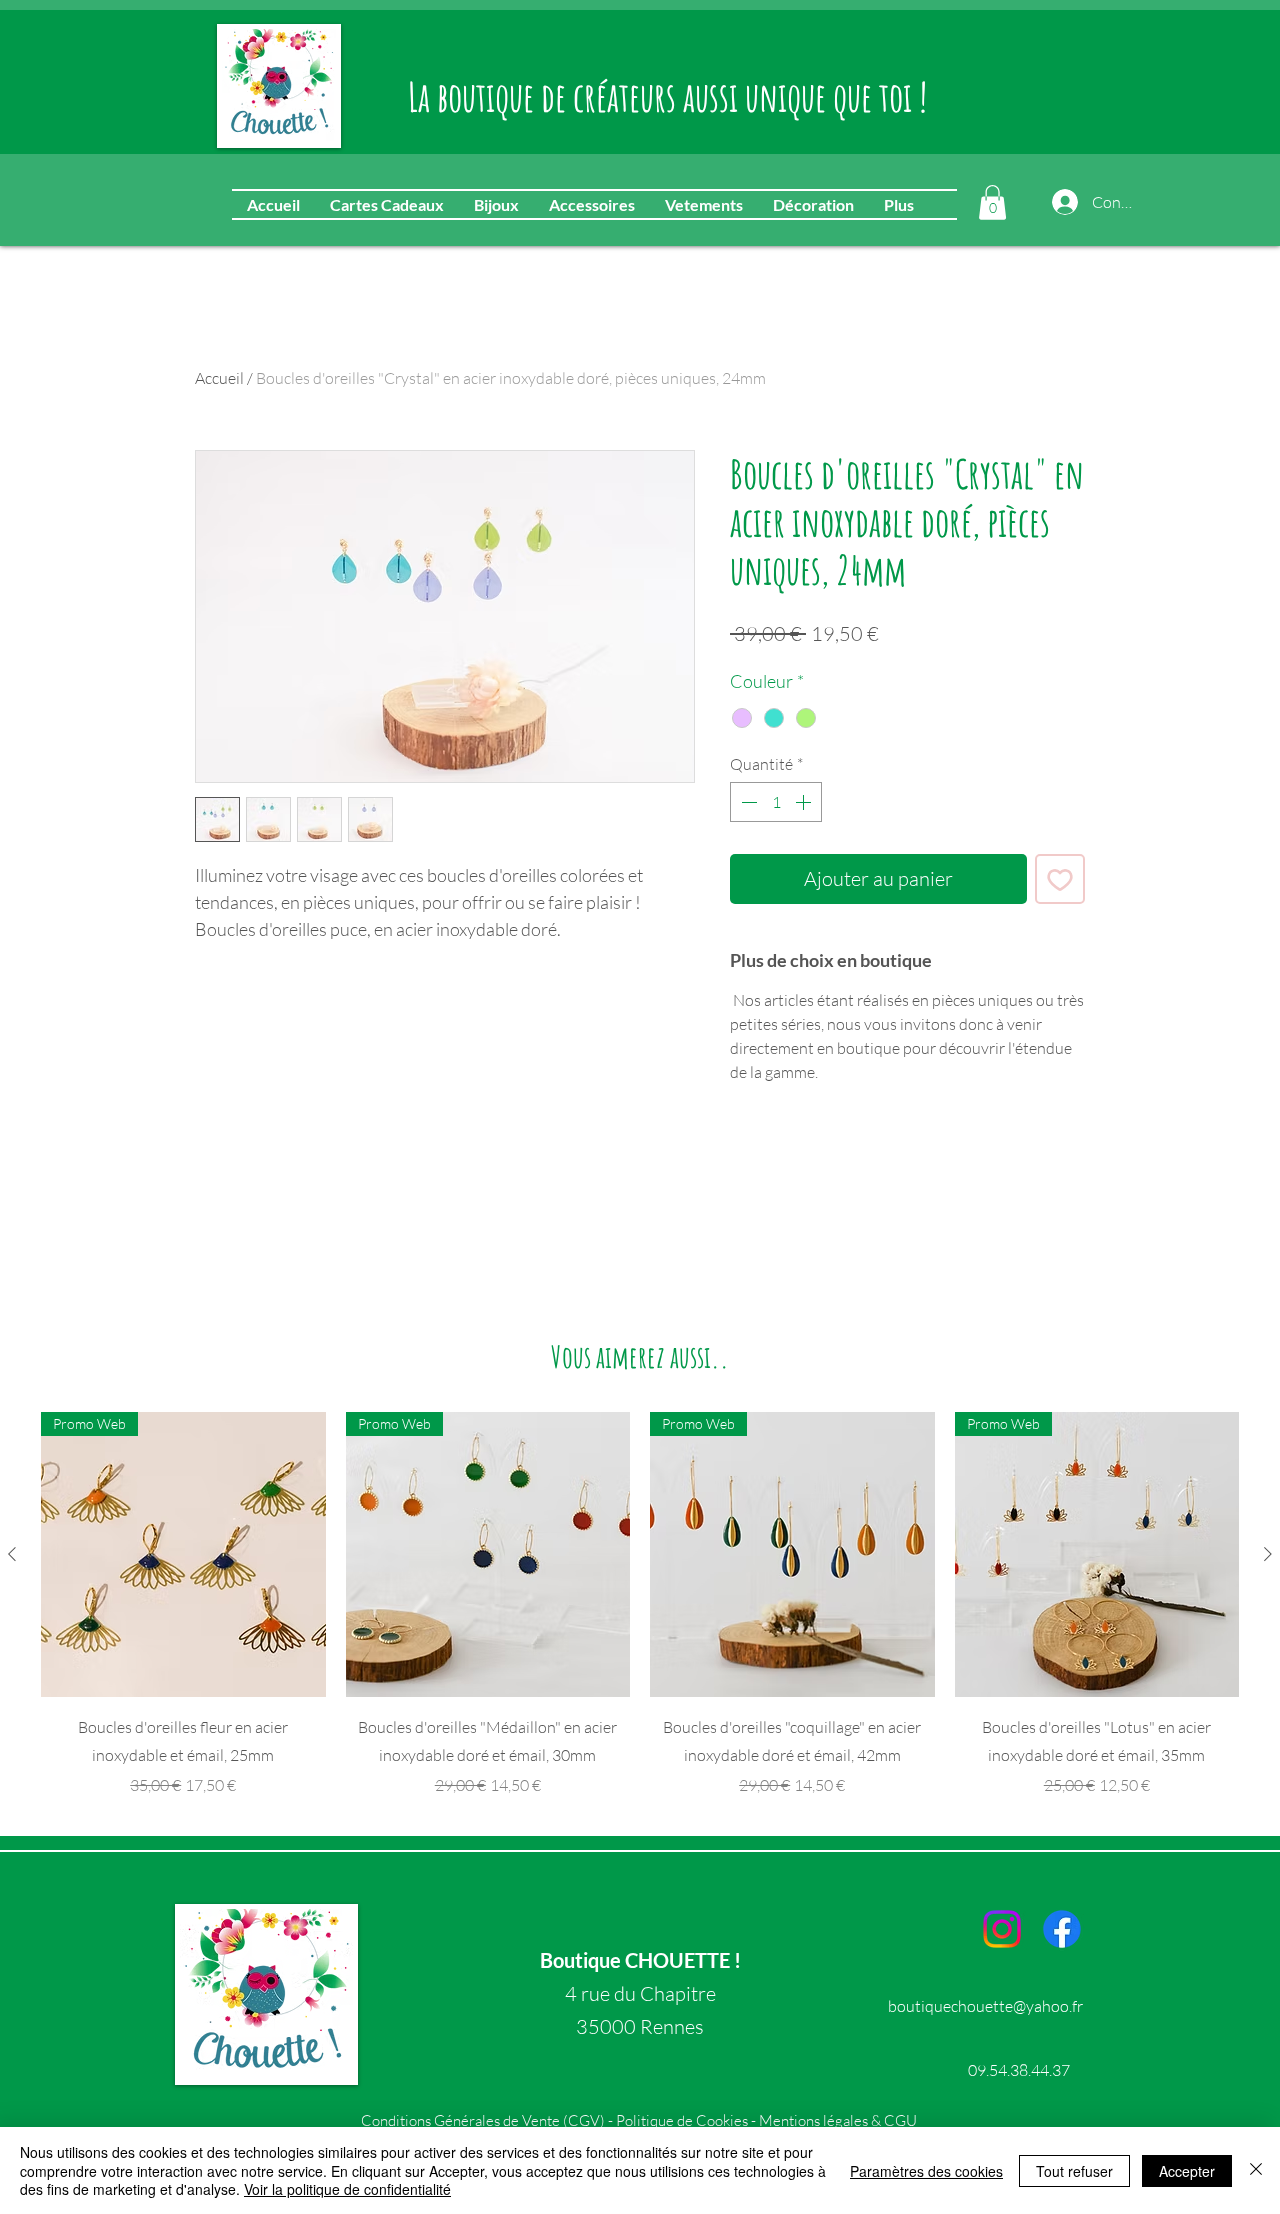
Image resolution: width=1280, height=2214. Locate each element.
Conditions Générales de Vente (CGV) (484, 2120)
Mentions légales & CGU (838, 2120)
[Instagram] (1002, 1929)
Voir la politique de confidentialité (347, 2189)
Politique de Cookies (682, 2120)
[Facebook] (1062, 1929)
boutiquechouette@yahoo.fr (985, 2006)
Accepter (1187, 2171)
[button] (992, 202)
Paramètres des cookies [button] (926, 2171)
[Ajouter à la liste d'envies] (1060, 879)
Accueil (219, 378)
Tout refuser (1074, 2171)
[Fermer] (1256, 2170)
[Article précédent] (12, 1554)
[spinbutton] (776, 802)
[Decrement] (747, 802)
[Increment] (805, 802)
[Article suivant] (1268, 1554)
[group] (640, 1604)
